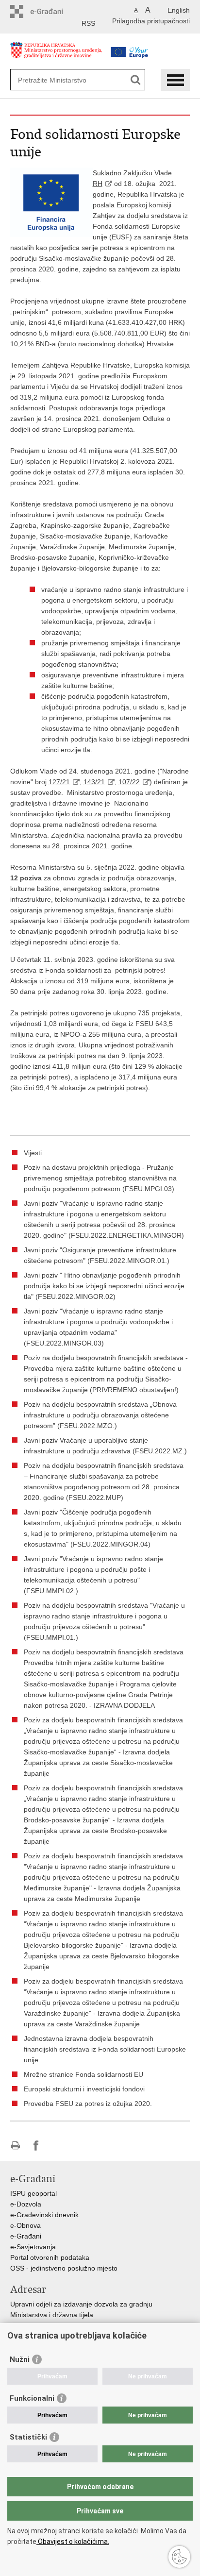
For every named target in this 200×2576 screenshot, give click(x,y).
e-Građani (26, 2236)
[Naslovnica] (56, 55)
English (179, 10)
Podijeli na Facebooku (36, 2146)
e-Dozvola (26, 2204)
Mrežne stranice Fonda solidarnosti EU (83, 2074)
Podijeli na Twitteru (57, 2146)
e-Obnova (25, 2225)
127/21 (59, 782)
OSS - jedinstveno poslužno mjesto (64, 2268)
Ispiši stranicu (15, 2146)
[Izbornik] (175, 80)
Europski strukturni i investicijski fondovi (84, 2089)
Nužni (20, 2359)
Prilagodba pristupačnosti (151, 21)
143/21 (94, 782)
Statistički (28, 2437)
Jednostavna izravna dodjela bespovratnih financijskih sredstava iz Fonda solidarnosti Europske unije (105, 2049)
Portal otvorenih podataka (50, 2257)
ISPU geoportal (33, 2193)
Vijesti (33, 1153)
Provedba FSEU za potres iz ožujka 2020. (88, 2104)
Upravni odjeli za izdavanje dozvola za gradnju (81, 2304)
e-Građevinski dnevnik (44, 2215)
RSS (88, 23)
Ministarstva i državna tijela (52, 2315)
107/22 (129, 782)
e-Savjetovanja (33, 2247)
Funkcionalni (32, 2398)
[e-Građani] (52, 11)
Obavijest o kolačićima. (73, 2542)
